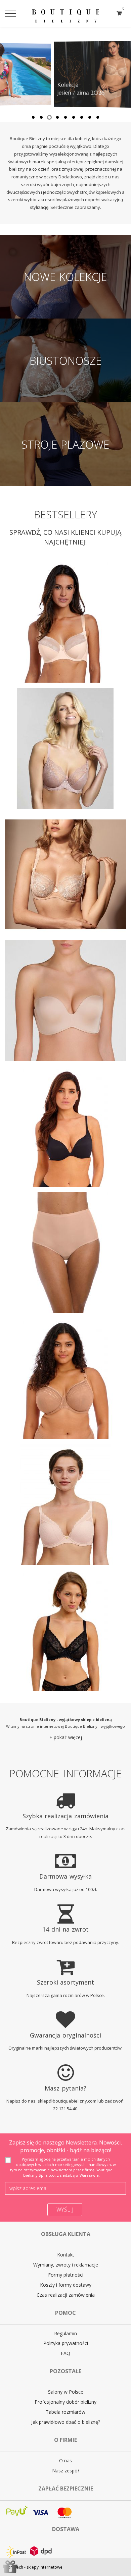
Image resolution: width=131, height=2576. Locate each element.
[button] (66, 1737)
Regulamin (65, 2333)
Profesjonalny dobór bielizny (65, 2402)
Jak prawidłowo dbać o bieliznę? (66, 2422)
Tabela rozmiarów (65, 2412)
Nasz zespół (65, 2471)
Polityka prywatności (66, 2343)
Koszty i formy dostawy (66, 2285)
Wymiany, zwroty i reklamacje (66, 2265)
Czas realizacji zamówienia (66, 2295)
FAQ (65, 2353)
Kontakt (66, 2255)
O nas (65, 2460)
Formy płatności (66, 2275)
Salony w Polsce (66, 2392)
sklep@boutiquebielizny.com (67, 2101)
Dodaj (108, 671)
